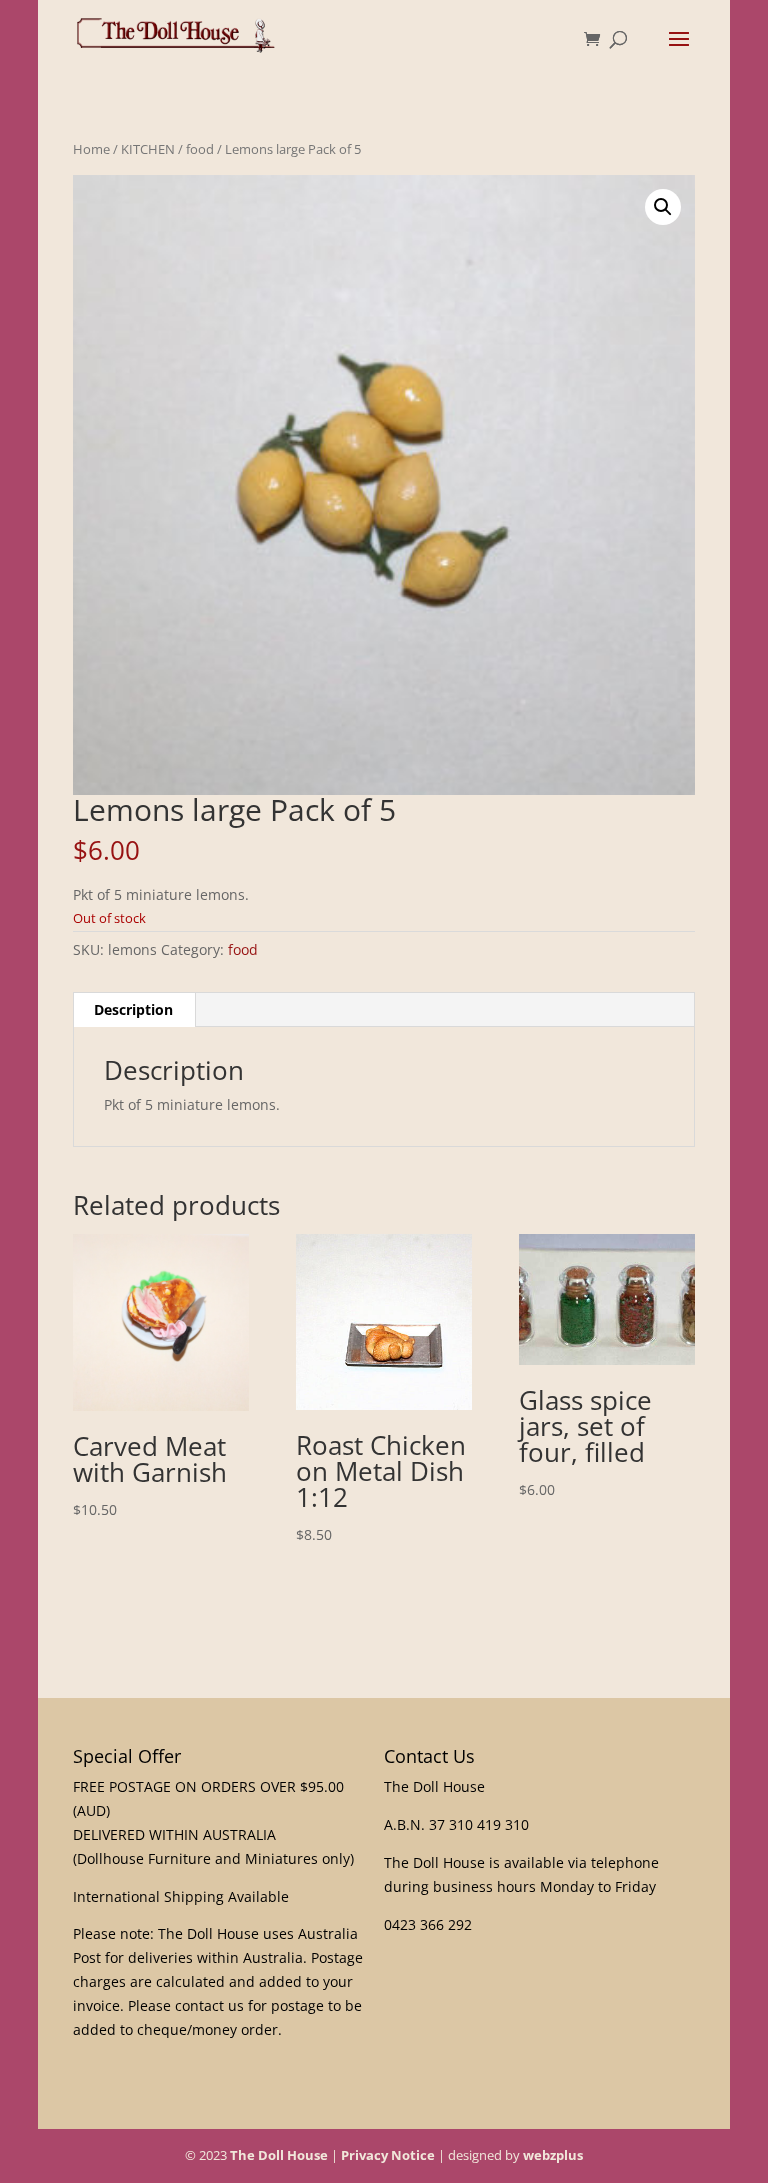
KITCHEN (148, 149)
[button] (663, 207)
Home (91, 149)
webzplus (553, 2155)
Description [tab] (133, 1009)
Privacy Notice (388, 2155)
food (200, 149)
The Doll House (279, 2155)
